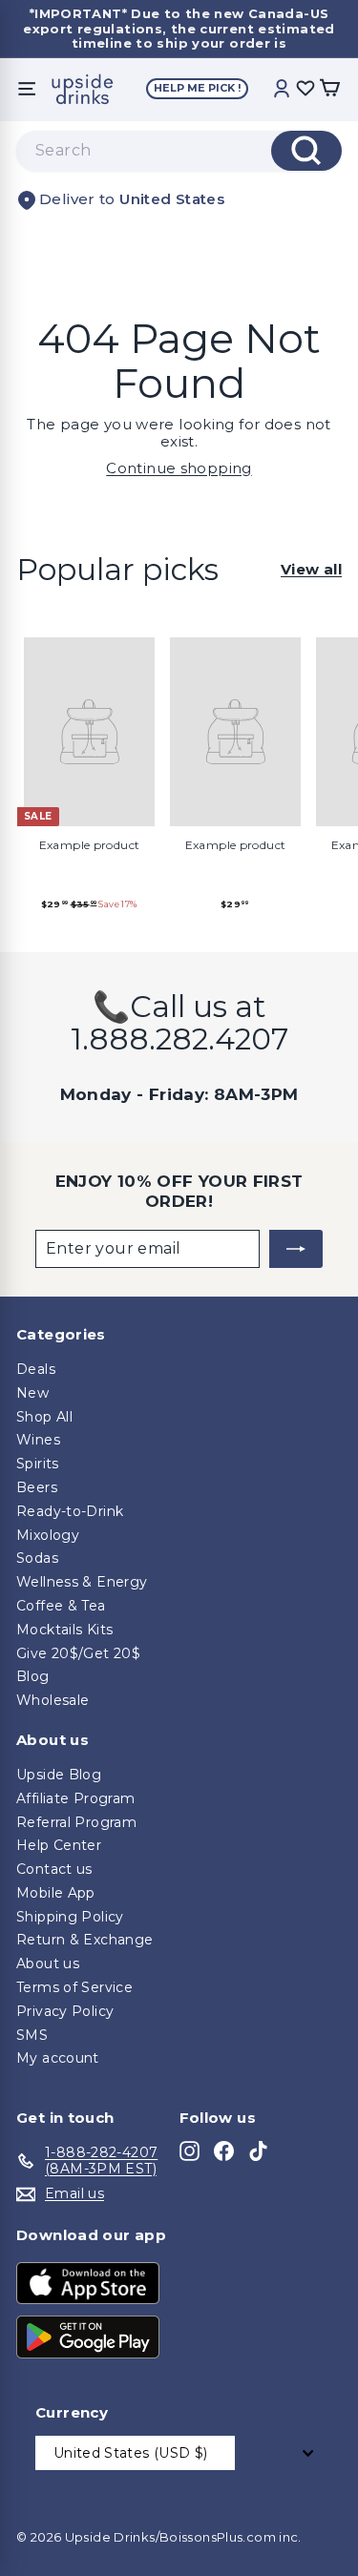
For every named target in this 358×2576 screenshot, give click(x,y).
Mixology (48, 1535)
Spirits (38, 1464)
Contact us (54, 1869)
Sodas (37, 1558)
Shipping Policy (70, 1917)
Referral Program (76, 1822)
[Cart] (329, 89)
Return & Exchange (84, 1940)
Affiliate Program (75, 1798)
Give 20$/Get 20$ (78, 1653)
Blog (33, 1676)
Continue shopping (179, 468)
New (32, 1393)
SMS (32, 2035)
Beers (37, 1487)
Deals (36, 1369)
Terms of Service (74, 1987)
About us (48, 1963)
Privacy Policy (65, 2011)
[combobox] (179, 151)
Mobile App (56, 1893)
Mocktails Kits (64, 1630)
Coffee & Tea (61, 1606)
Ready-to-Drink (70, 1511)
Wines (38, 1440)
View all (311, 570)
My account (58, 2058)
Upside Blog (59, 1775)
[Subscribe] (296, 1249)
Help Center (59, 1845)
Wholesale (53, 1700)
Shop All (44, 1417)
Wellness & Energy (82, 1582)
